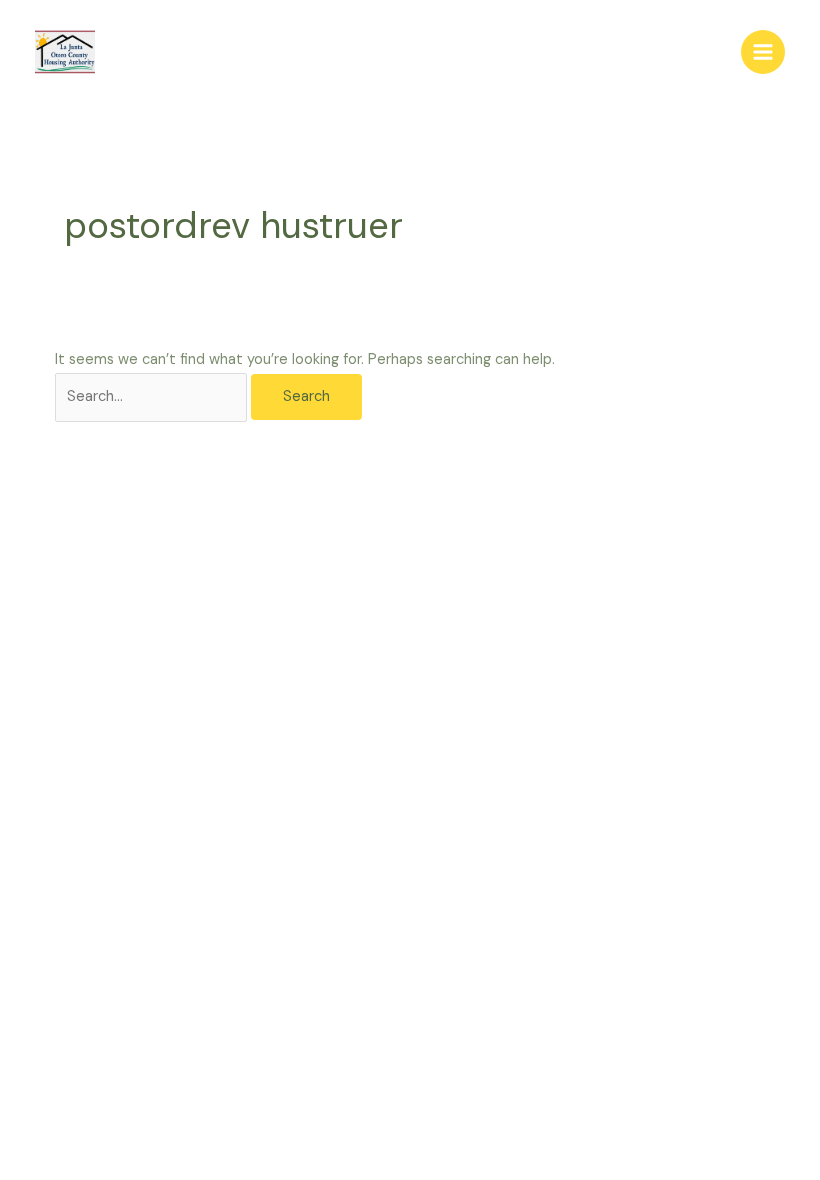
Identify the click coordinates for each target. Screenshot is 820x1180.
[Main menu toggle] (763, 52)
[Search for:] (153, 396)
